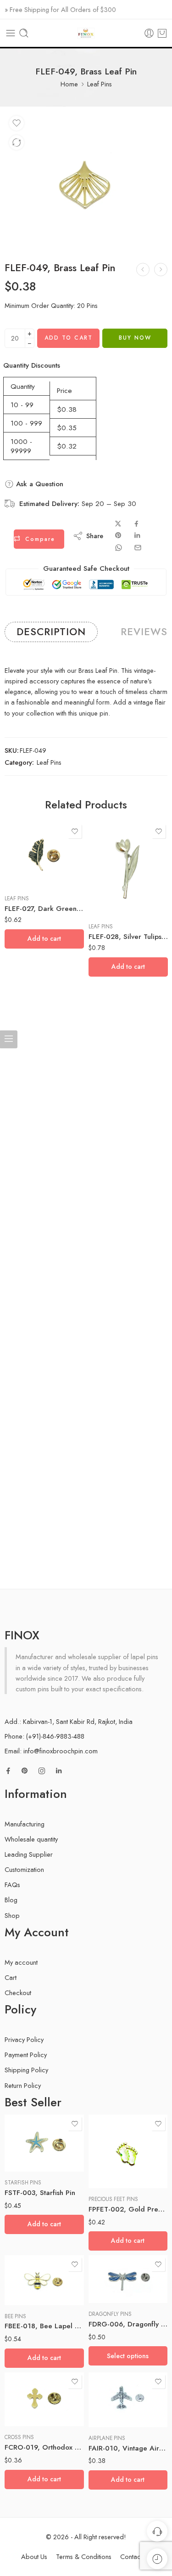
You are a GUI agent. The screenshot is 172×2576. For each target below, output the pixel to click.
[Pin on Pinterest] (118, 535)
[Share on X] (118, 524)
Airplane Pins (107, 2438)
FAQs (12, 1885)
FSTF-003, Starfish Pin (40, 2193)
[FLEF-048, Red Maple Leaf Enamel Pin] (143, 270)
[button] (44, 939)
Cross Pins (19, 2437)
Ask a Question (39, 484)
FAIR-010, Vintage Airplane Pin (128, 2448)
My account (21, 1962)
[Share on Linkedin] (137, 535)
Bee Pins (15, 2316)
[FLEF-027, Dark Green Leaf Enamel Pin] (44, 855)
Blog (11, 1900)
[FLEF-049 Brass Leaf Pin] (86, 179)
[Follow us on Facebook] (8, 1771)
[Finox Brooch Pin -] (86, 33)
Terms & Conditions (84, 2556)
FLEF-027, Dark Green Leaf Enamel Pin (44, 909)
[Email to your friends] (138, 548)
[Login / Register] (149, 33)
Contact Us (136, 2556)
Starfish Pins (23, 2183)
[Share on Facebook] (136, 524)
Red (113, 2276)
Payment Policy (26, 2055)
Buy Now (135, 338)
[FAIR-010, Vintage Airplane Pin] (128, 2400)
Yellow (113, 2290)
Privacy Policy (24, 2039)
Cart (11, 1977)
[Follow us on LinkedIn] (59, 1771)
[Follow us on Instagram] (42, 1771)
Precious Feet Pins (113, 2199)
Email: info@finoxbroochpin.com (51, 1751)
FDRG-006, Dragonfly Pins (128, 2324)
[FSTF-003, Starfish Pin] (44, 2143)
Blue (114, 2262)
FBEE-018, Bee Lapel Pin (44, 2326)
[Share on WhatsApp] (119, 548)
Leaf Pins (100, 84)
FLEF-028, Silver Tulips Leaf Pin (128, 937)
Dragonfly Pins (110, 2314)
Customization (24, 1869)
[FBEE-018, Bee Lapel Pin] (44, 2280)
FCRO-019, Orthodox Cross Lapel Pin (44, 2447)
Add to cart (69, 338)
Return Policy (23, 2085)
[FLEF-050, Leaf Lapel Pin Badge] (161, 270)
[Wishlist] (17, 123)
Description (51, 632)
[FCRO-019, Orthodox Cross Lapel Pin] (44, 2400)
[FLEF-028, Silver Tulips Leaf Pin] (128, 869)
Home (69, 84)
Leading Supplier (29, 1854)
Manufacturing (25, 1824)
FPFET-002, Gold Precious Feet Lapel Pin (128, 2209)
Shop (12, 1915)
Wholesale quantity (31, 1839)
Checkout (18, 1993)
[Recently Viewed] (157, 2559)
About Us (34, 2556)
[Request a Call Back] (157, 2531)
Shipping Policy (26, 2070)
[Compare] (17, 142)
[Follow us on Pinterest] (25, 1771)
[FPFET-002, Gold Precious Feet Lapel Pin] (128, 2151)
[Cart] (162, 33)
